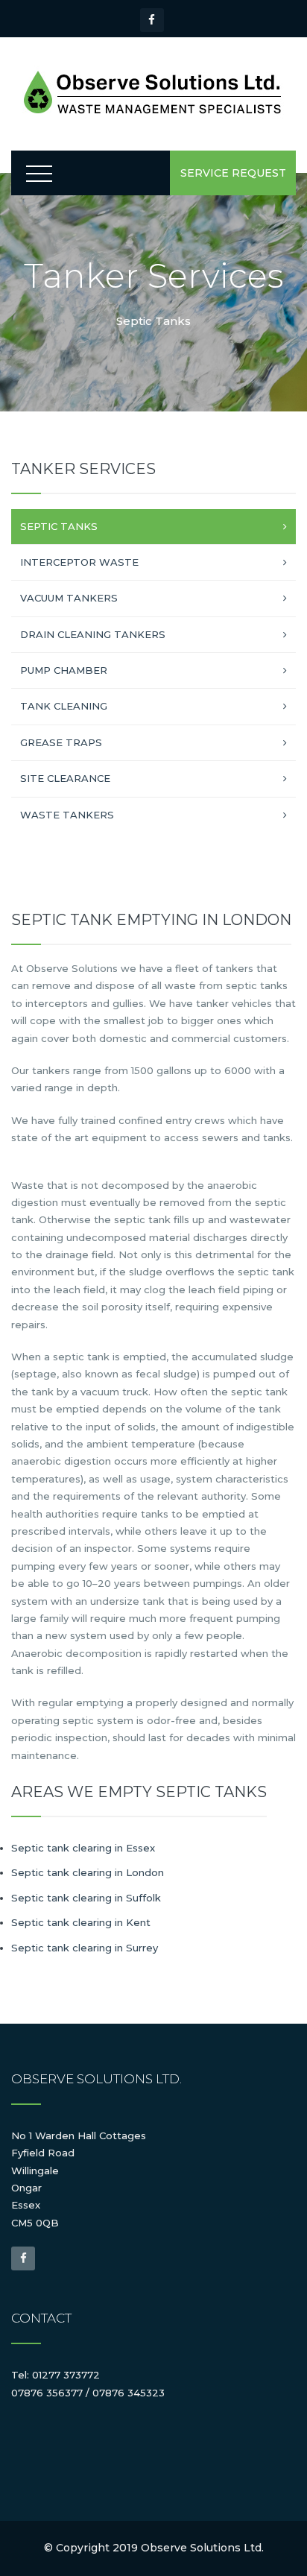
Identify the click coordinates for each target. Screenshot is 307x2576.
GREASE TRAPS (61, 742)
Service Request (233, 173)
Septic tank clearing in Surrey (85, 1948)
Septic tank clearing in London (88, 1872)
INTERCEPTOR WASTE (79, 562)
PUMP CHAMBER (64, 670)
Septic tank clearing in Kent (81, 1922)
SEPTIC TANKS (59, 526)
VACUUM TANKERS (69, 598)
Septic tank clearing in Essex (83, 1848)
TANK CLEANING (64, 706)
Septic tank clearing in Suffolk (86, 1898)
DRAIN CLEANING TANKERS (93, 634)
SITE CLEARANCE (65, 778)
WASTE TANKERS (67, 815)
